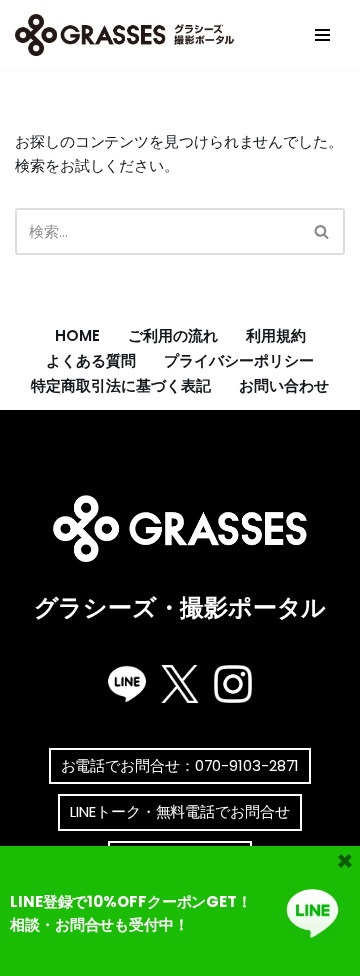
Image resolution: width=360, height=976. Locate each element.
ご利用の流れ (173, 335)
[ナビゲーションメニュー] (322, 35)
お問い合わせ (284, 385)
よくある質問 (91, 360)
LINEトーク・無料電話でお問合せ (179, 811)
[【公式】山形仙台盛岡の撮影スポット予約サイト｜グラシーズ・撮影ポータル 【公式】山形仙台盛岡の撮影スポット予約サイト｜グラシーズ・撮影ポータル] (130, 35)
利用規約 (276, 335)
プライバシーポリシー (239, 360)
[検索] (322, 231)
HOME (77, 335)
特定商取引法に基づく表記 (121, 385)
